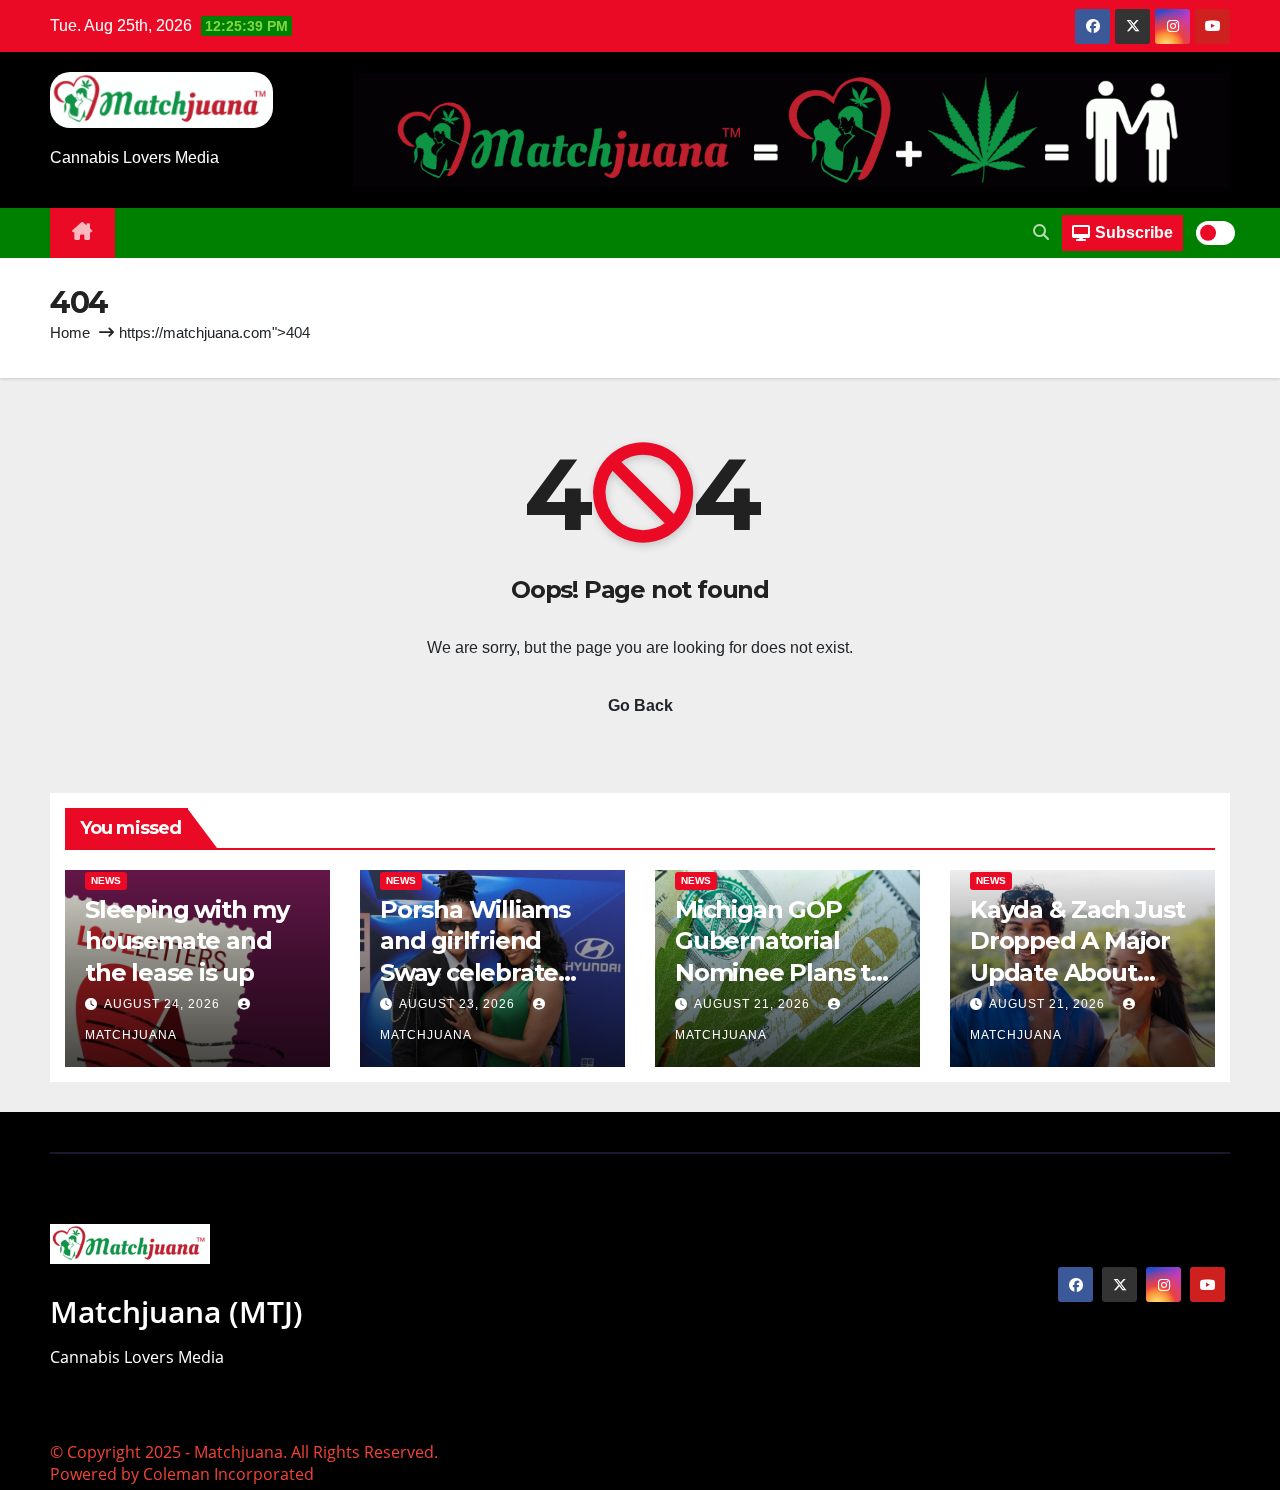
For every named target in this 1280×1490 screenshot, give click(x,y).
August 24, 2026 (164, 1004)
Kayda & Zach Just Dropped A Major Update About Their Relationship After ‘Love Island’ (1077, 972)
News (106, 880)
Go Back (640, 705)
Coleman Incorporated (228, 1474)
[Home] (82, 233)
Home (70, 332)
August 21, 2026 (754, 1004)
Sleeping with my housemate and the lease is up (187, 940)
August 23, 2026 (459, 1004)
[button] (1041, 232)
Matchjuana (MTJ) (176, 1311)
